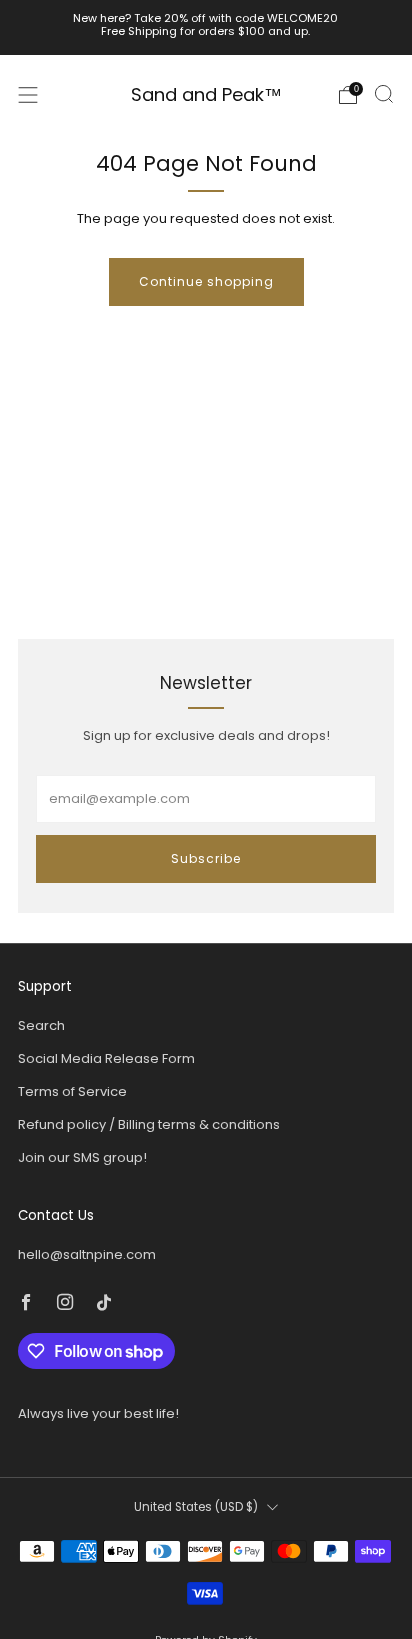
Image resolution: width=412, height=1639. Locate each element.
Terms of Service (72, 1091)
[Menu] (28, 95)
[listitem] (206, 27)
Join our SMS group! (82, 1157)
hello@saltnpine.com (87, 1254)
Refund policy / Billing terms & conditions (149, 1124)
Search (41, 1025)
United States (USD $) (196, 1507)
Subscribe (206, 858)
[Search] (384, 94)
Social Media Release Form (106, 1058)
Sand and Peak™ (206, 95)
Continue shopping (206, 281)
